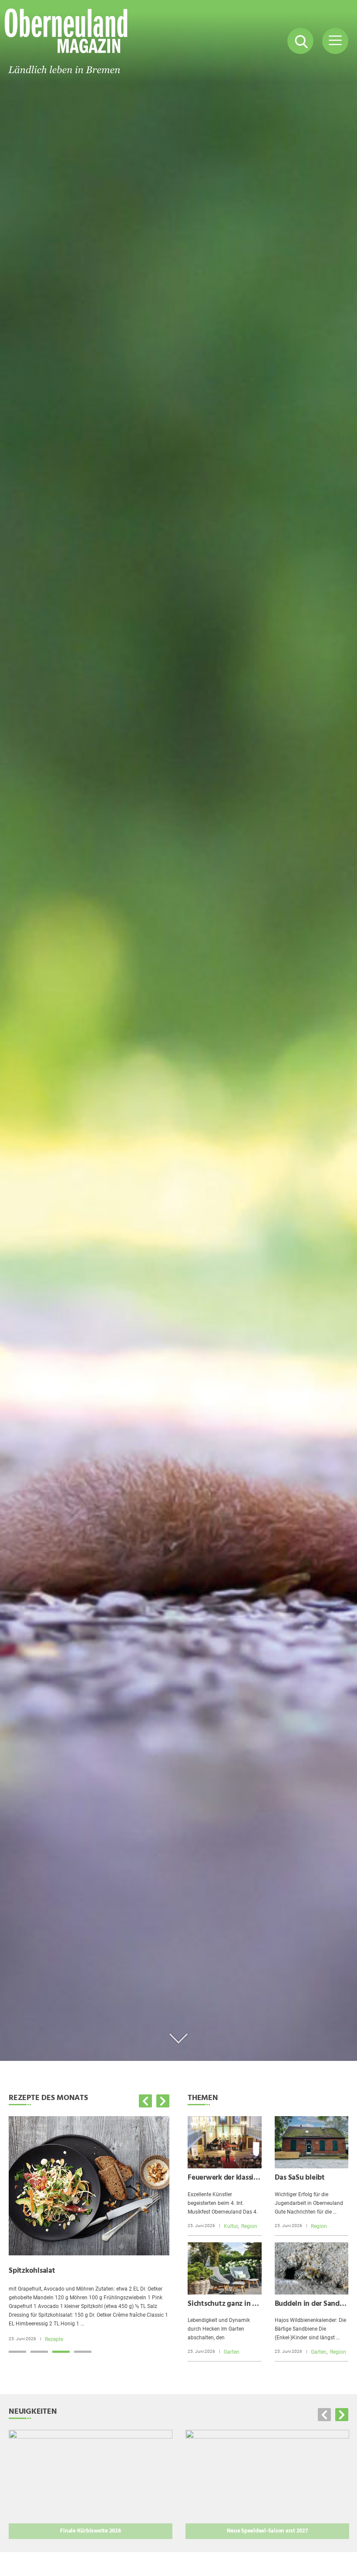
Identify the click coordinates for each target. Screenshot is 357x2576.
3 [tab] (61, 2352)
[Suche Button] (300, 41)
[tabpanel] (89, 2229)
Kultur (231, 2226)
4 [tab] (83, 2352)
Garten (232, 2352)
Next (163, 2101)
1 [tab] (17, 2352)
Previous (145, 2101)
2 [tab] (39, 2352)
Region (249, 2226)
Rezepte (54, 2339)
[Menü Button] (335, 41)
